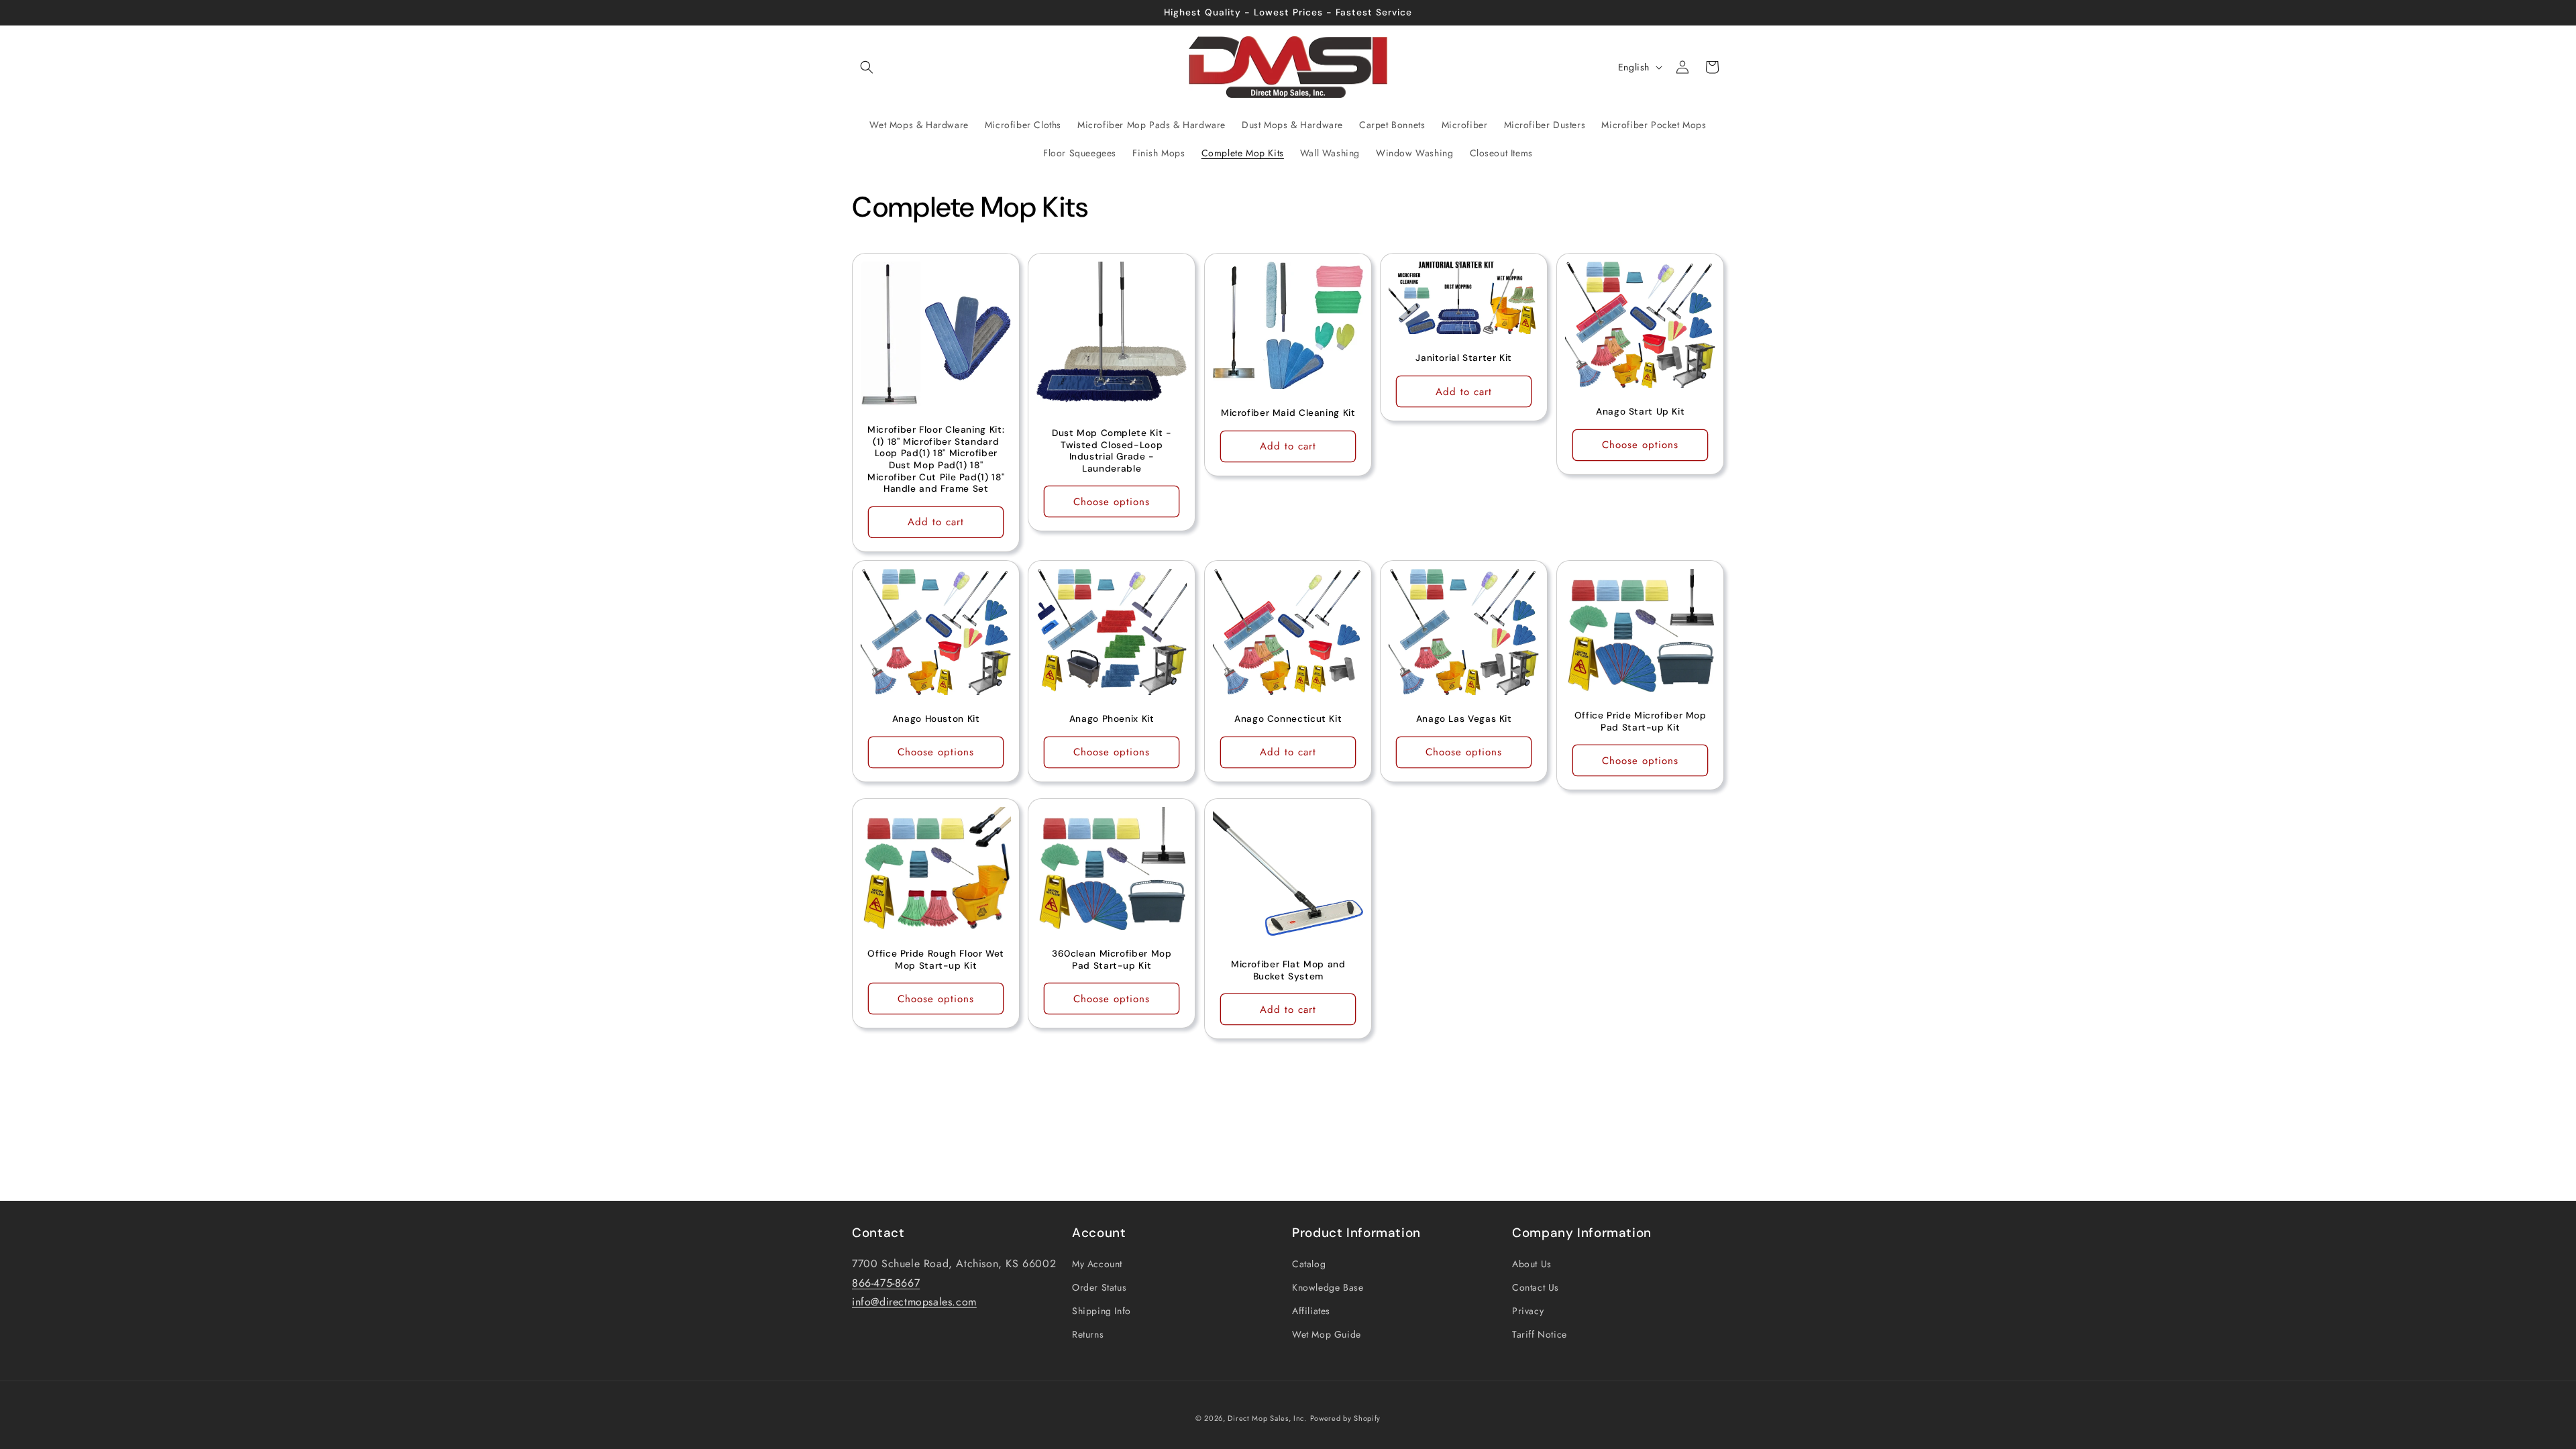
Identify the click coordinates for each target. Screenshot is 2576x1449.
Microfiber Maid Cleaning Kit (1288, 414)
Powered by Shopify (1346, 1418)
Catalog (1309, 1264)
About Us (1532, 1264)
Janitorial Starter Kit (1464, 359)
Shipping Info (1102, 1311)
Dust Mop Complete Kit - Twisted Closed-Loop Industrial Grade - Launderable (1112, 451)
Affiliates (1311, 1311)
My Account (1097, 1264)
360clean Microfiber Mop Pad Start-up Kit (1112, 960)
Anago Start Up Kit (1640, 412)
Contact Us (1536, 1287)
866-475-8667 (886, 1283)
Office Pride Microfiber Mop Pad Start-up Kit (1640, 721)
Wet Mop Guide (1327, 1334)
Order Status (1099, 1287)
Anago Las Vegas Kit (1464, 719)
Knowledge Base (1328, 1287)
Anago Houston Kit (936, 719)
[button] (867, 67)
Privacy (1528, 1311)
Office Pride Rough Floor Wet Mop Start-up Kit (936, 960)
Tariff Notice (1540, 1334)
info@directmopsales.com (914, 1302)
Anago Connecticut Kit (1288, 719)
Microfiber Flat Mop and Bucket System (1288, 970)
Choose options (1112, 502)
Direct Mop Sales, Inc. (1267, 1418)
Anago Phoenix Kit (1112, 719)
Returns (1088, 1334)
